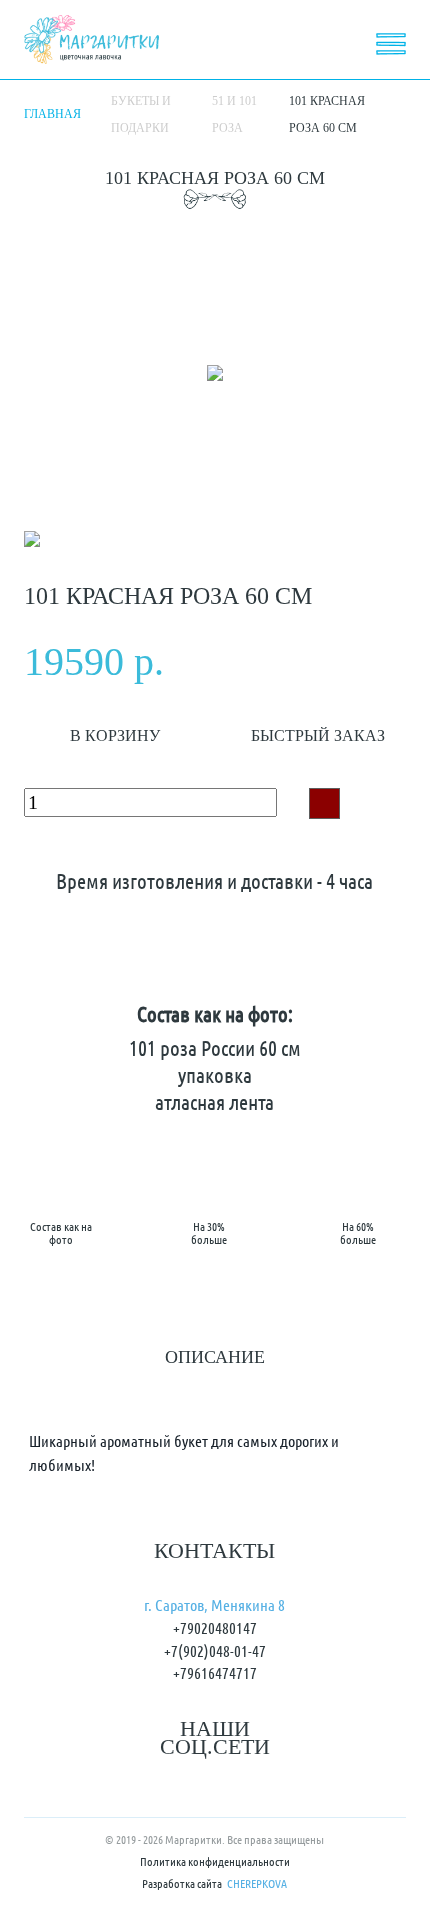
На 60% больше (358, 1232)
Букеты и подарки (141, 114)
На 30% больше (209, 1232)
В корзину (115, 735)
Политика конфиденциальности (215, 1862)
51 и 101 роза (234, 114)
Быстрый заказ (318, 735)
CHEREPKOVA (257, 1884)
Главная (52, 114)
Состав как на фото (61, 1232)
